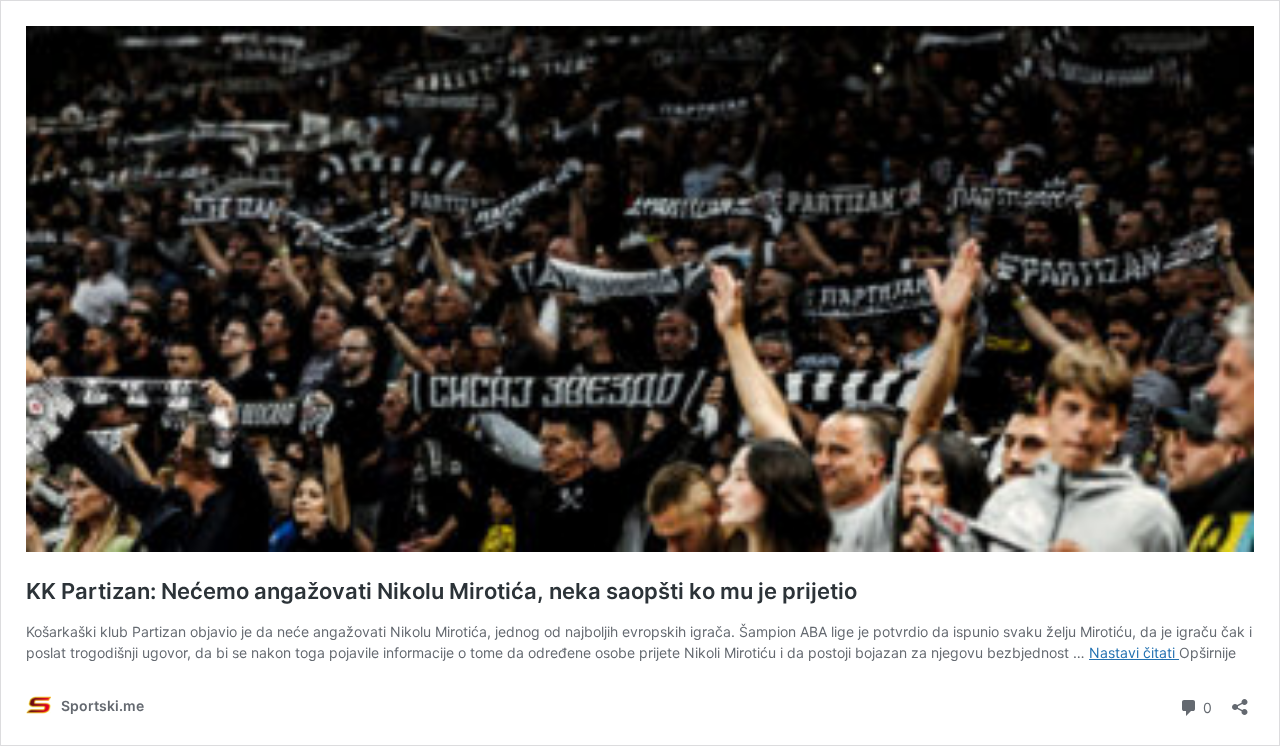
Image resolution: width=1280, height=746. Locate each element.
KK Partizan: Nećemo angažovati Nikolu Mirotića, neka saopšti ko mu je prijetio (441, 591)
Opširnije (1207, 652)
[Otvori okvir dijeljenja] (1240, 700)
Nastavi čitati (1134, 652)
